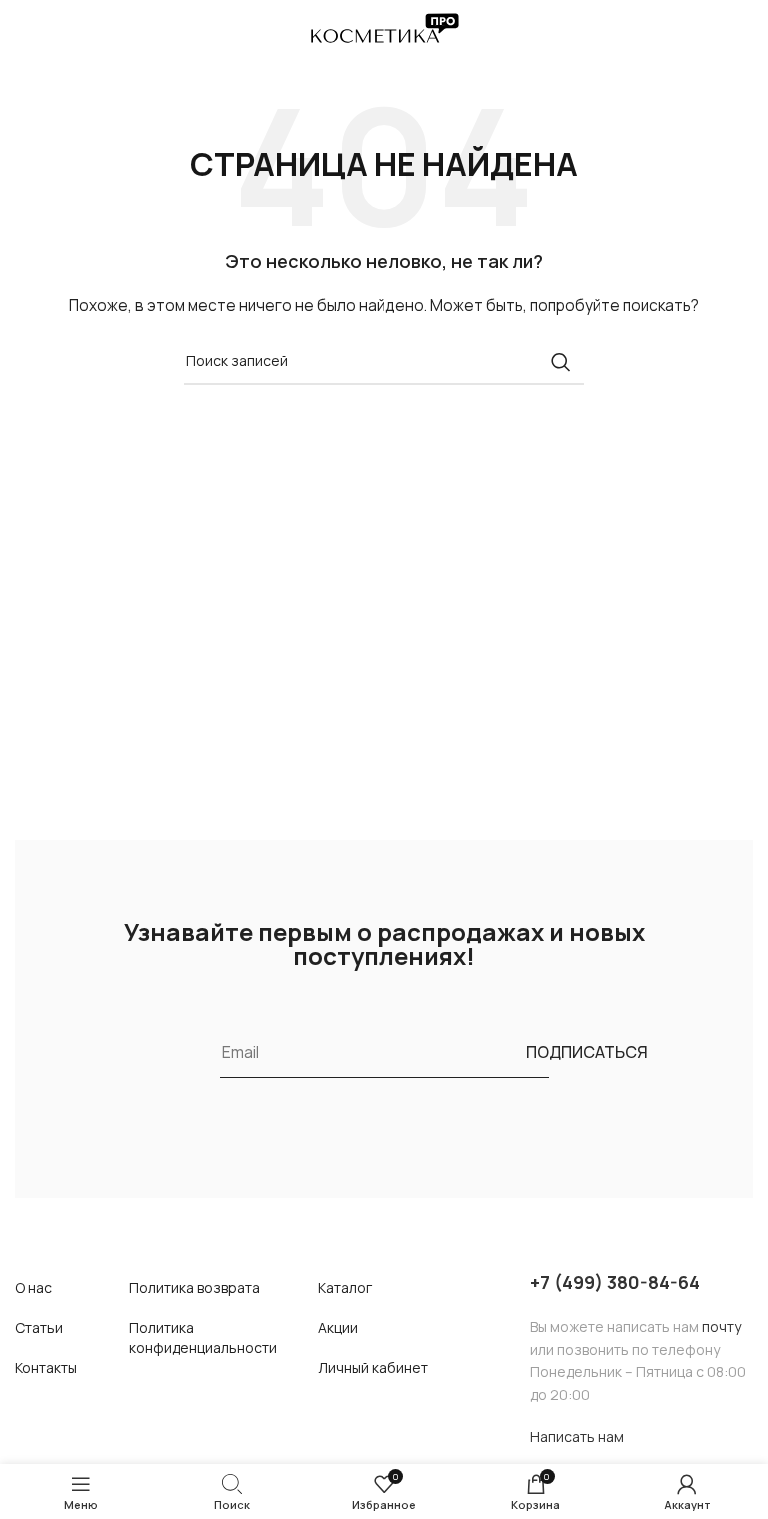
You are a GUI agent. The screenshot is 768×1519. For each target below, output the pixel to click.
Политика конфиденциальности (203, 1337)
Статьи (39, 1327)
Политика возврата (194, 1287)
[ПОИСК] (561, 362)
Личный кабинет (373, 1367)
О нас (33, 1287)
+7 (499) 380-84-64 (615, 1282)
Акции (338, 1327)
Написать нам (577, 1436)
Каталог (345, 1287)
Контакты (46, 1367)
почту (721, 1326)
